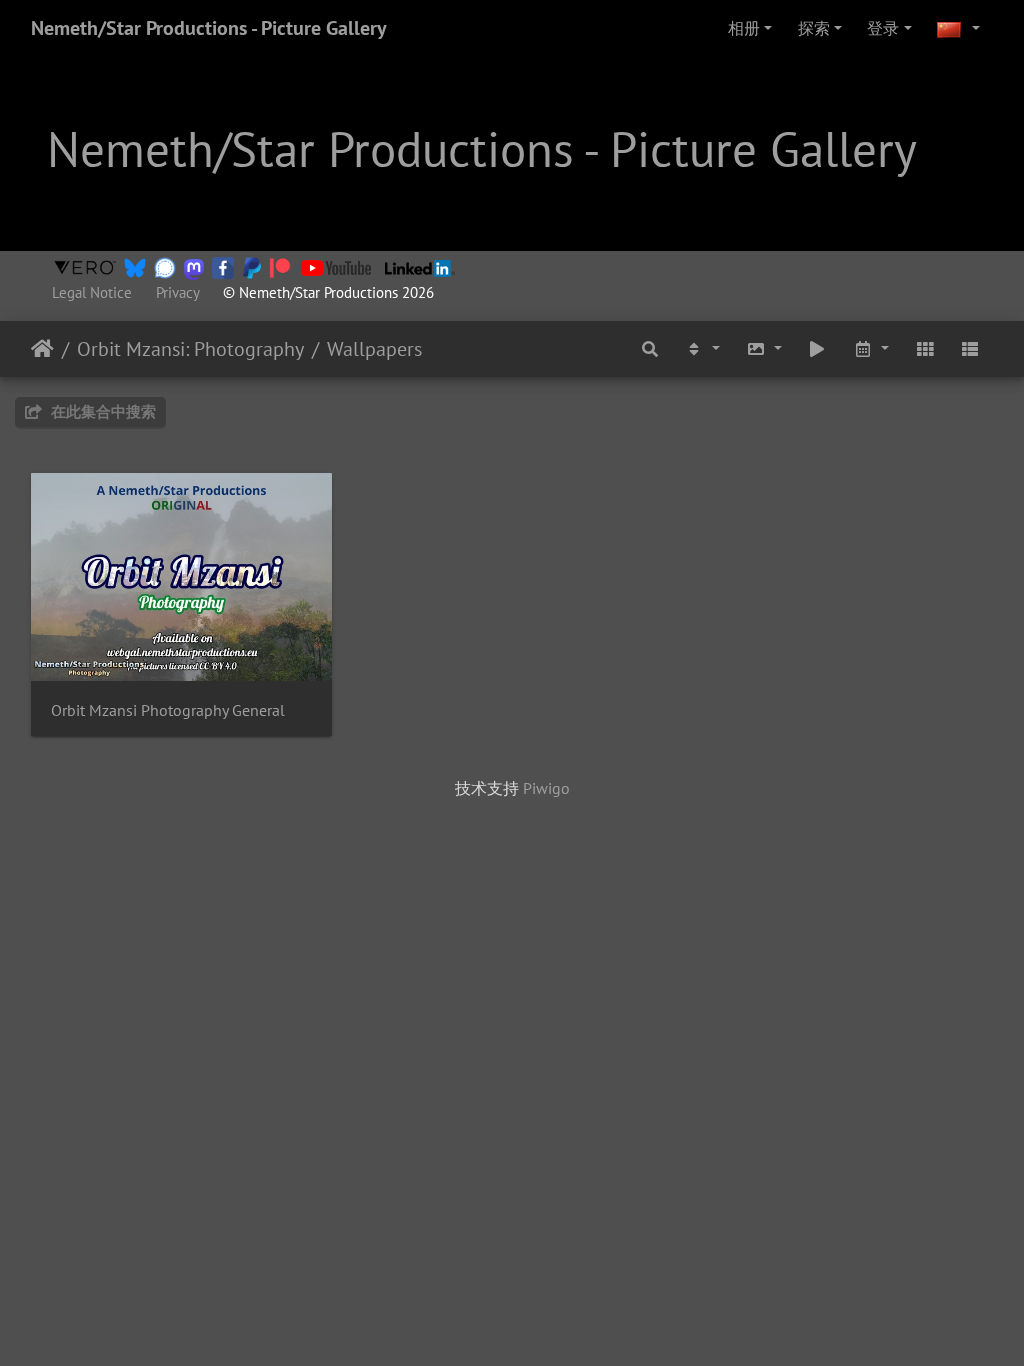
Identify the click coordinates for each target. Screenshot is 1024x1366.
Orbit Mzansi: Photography (190, 349)
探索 (814, 28)
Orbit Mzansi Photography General (168, 710)
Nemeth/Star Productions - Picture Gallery (209, 28)
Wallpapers (374, 349)
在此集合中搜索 (101, 411)
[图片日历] (871, 349)
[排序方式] (702, 349)
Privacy (177, 292)
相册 (744, 28)
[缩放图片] (764, 349)
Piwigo (546, 788)
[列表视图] (970, 349)
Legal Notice (92, 292)
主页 (42, 349)
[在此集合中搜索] (651, 349)
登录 (883, 28)
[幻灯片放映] (818, 349)
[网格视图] (925, 349)
